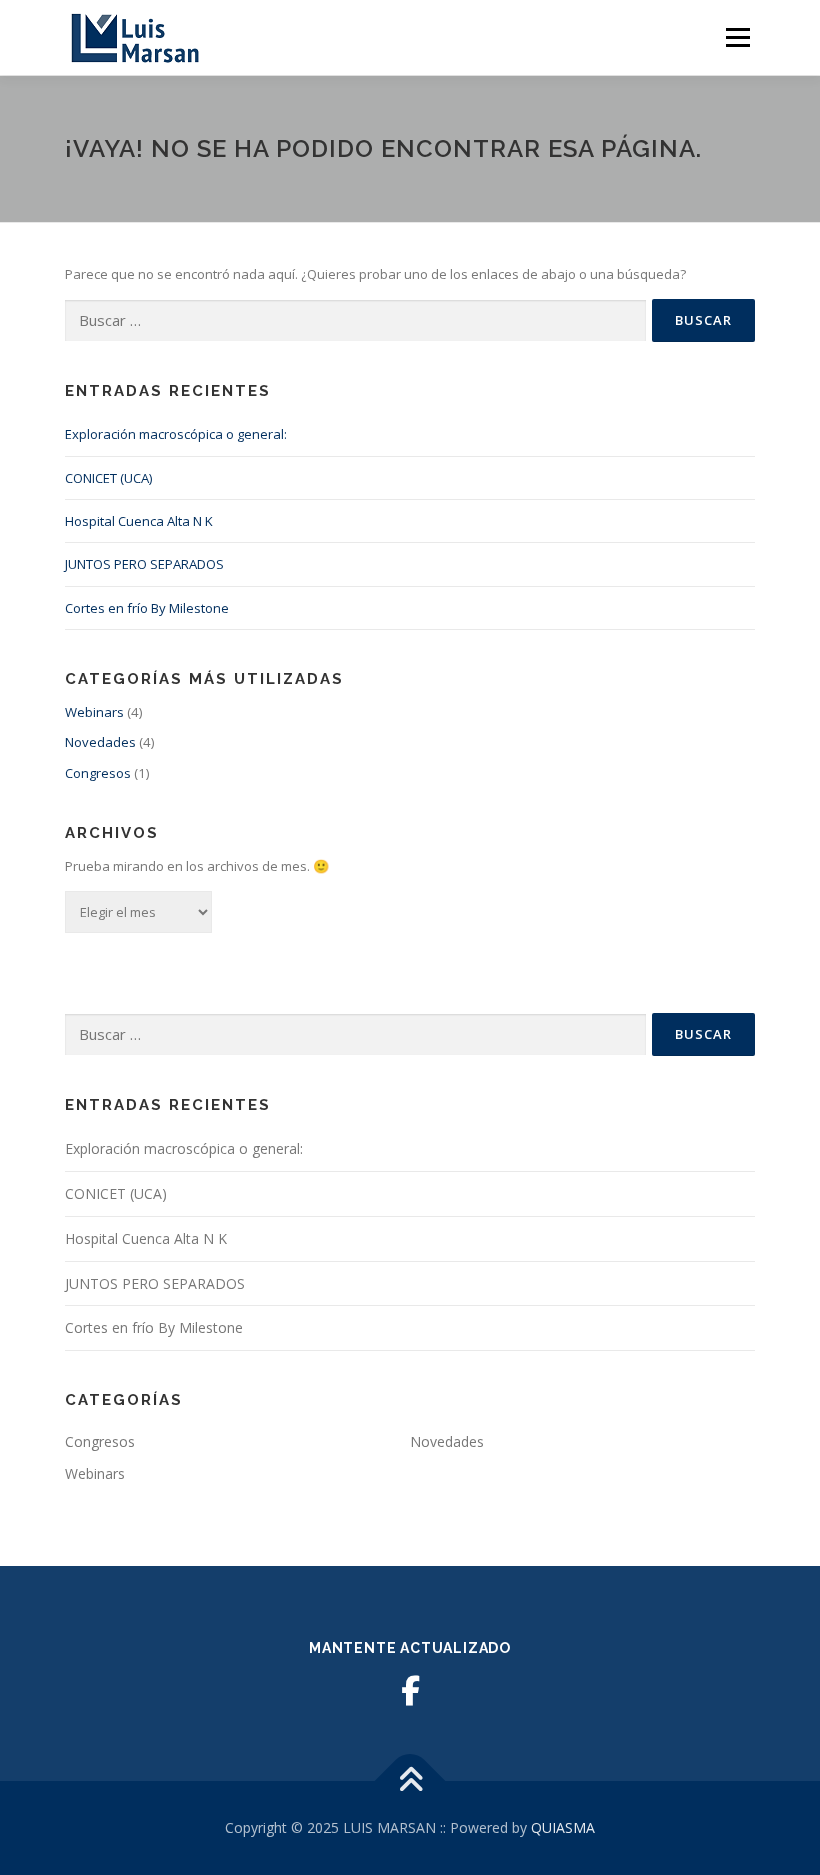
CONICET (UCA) (108, 478)
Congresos (98, 773)
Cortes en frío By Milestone (147, 608)
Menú (737, 37)
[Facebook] (410, 1691)
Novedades (100, 742)
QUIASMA (563, 1827)
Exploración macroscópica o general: (176, 434)
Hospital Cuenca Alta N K (139, 521)
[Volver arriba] (410, 1781)
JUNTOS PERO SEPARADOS (144, 564)
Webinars (94, 712)
